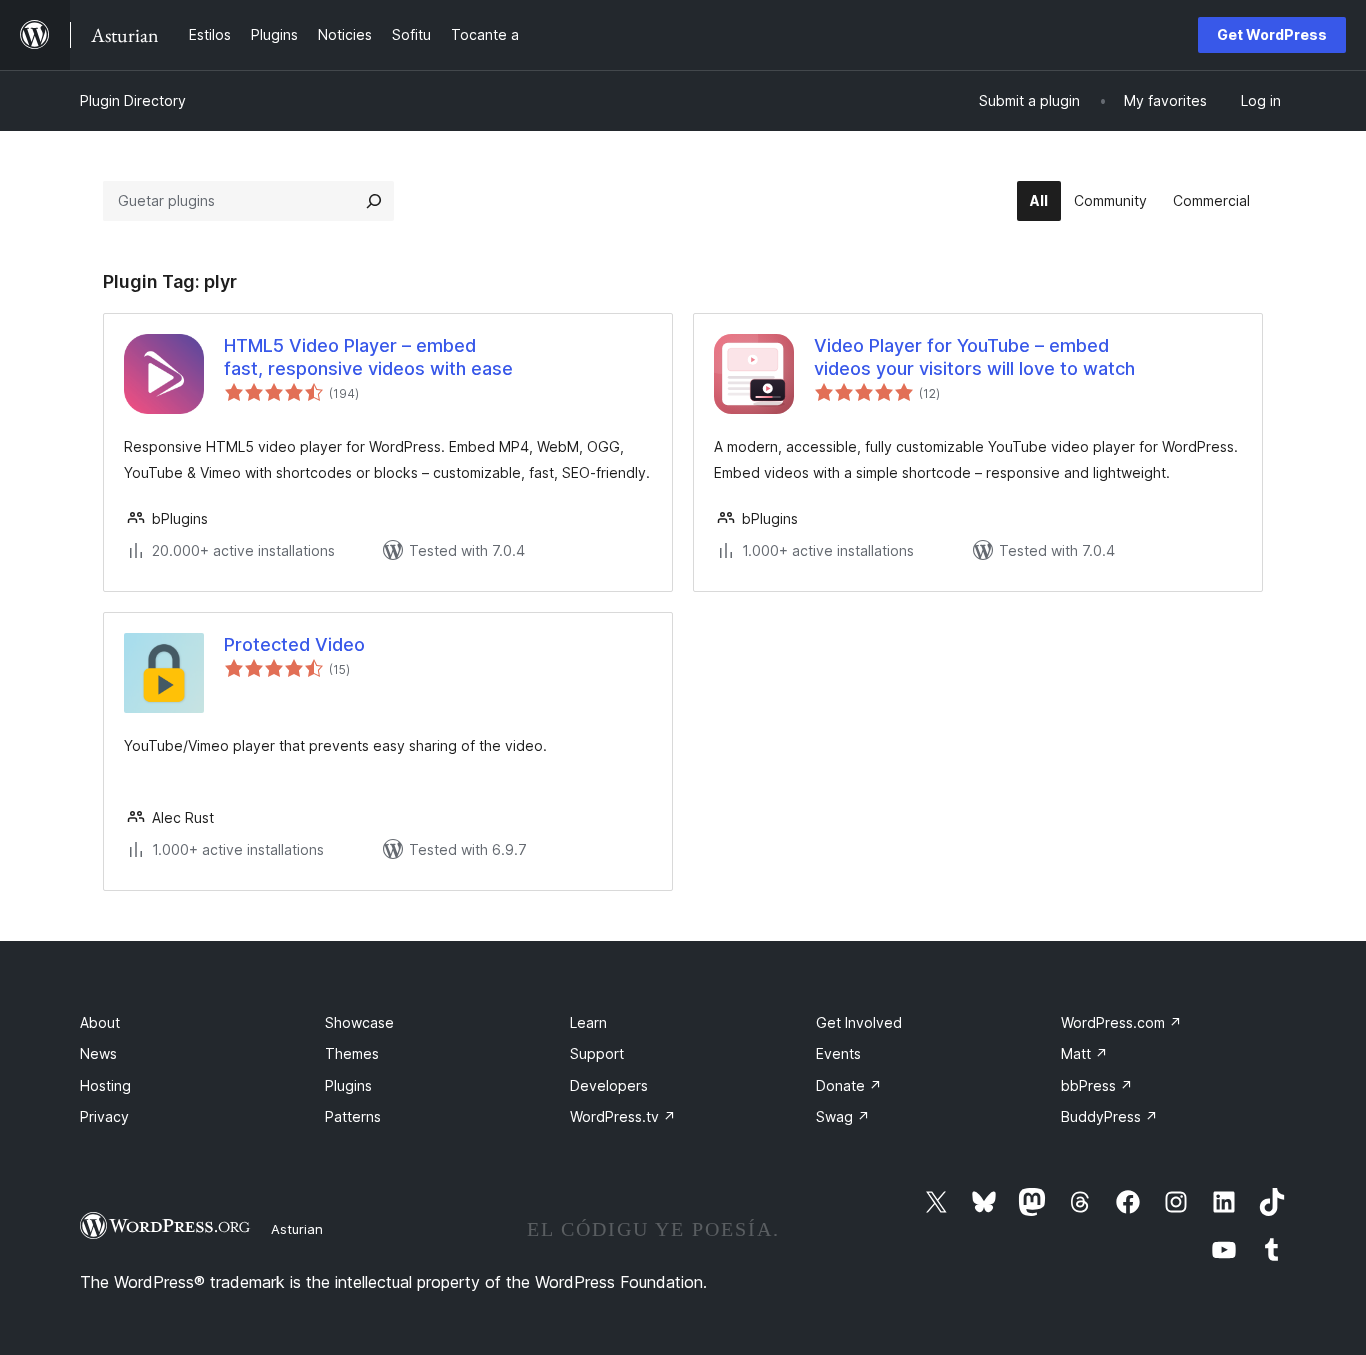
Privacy (104, 1116)
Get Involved (859, 1022)
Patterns (353, 1116)
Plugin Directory (133, 100)
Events (838, 1053)
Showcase (359, 1022)
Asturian (297, 1229)
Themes (352, 1053)
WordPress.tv (623, 1116)
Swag (843, 1116)
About (100, 1022)
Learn (588, 1022)
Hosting (105, 1085)
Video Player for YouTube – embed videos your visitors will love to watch (974, 357)
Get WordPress (1272, 34)
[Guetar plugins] (374, 201)
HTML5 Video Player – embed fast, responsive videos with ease (368, 357)
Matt (1084, 1053)
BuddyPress (1109, 1116)
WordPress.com (1121, 1022)
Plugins (348, 1085)
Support (597, 1053)
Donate (849, 1085)
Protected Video (294, 644)
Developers (609, 1085)
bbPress (1097, 1085)
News (98, 1053)
